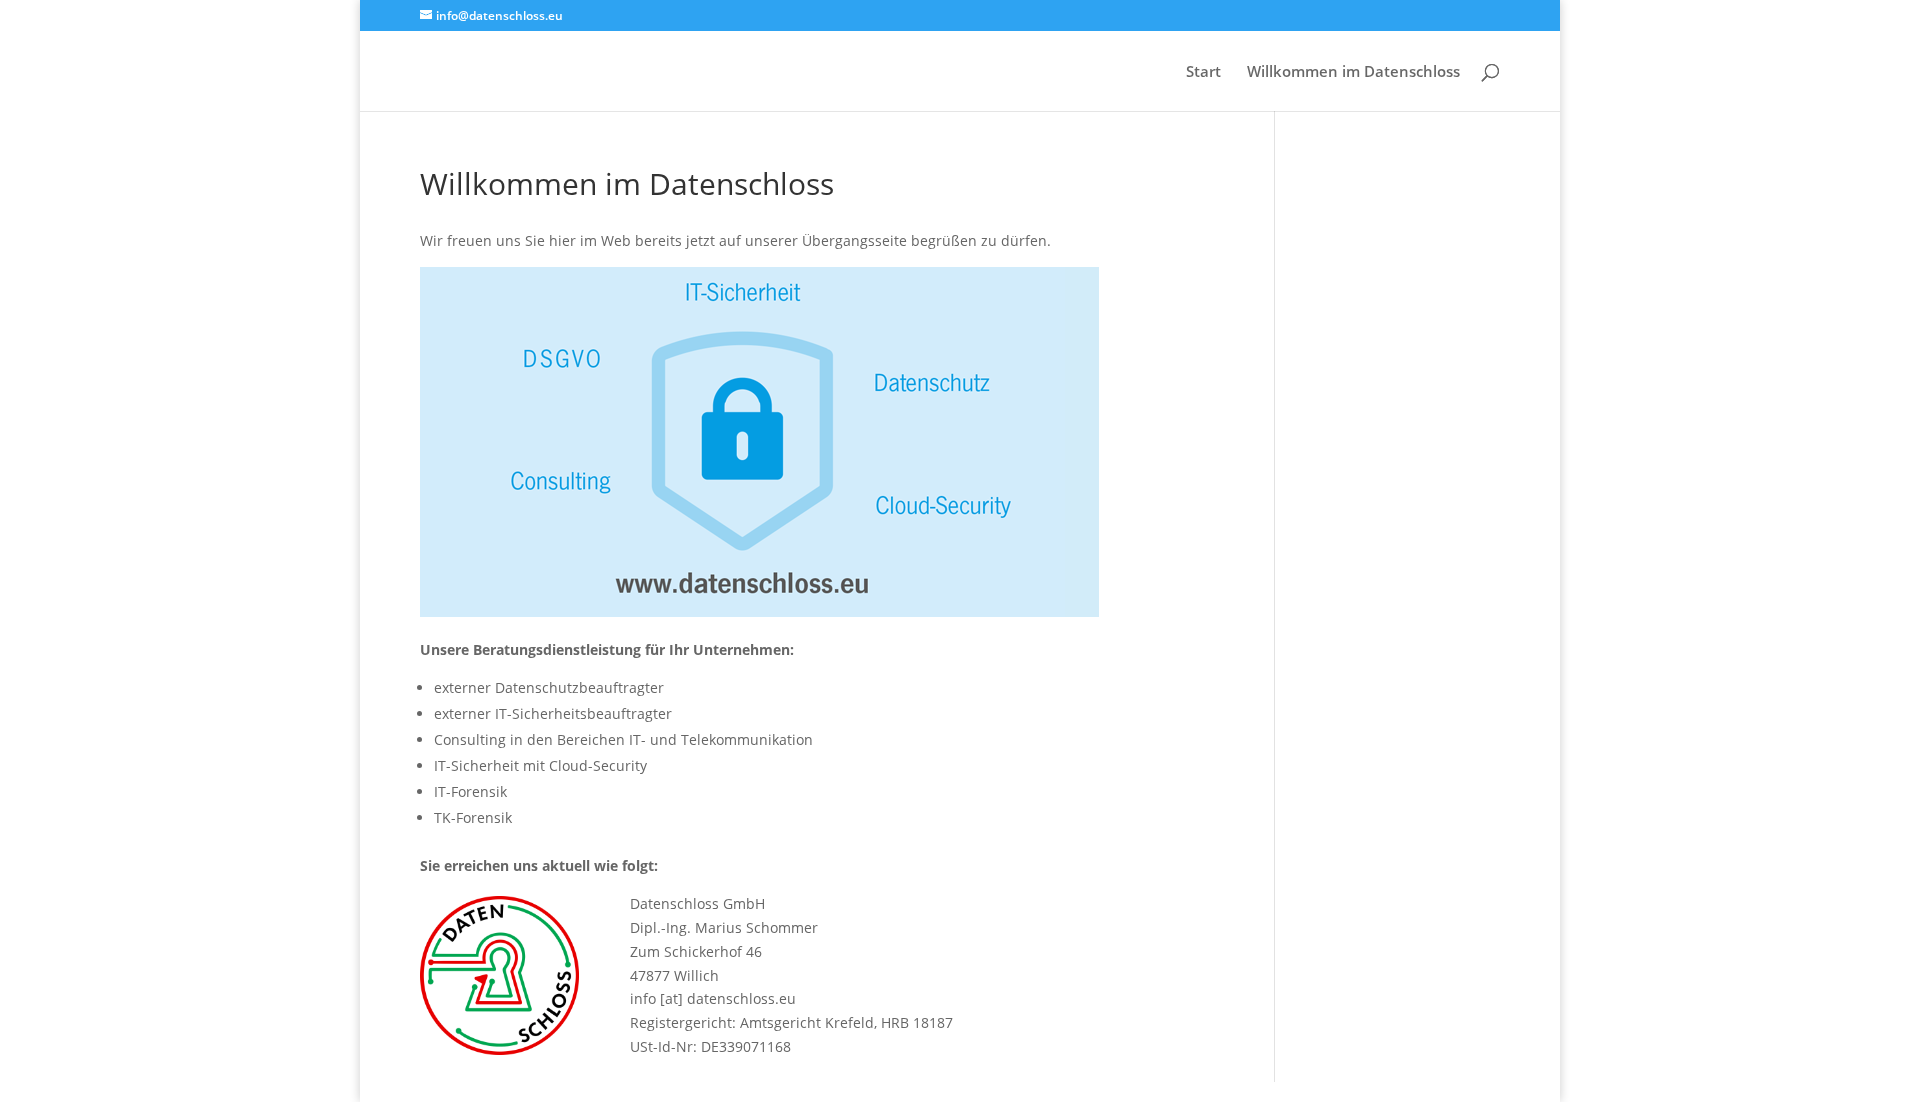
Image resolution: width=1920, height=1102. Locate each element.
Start (1203, 72)
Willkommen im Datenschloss (1353, 72)
